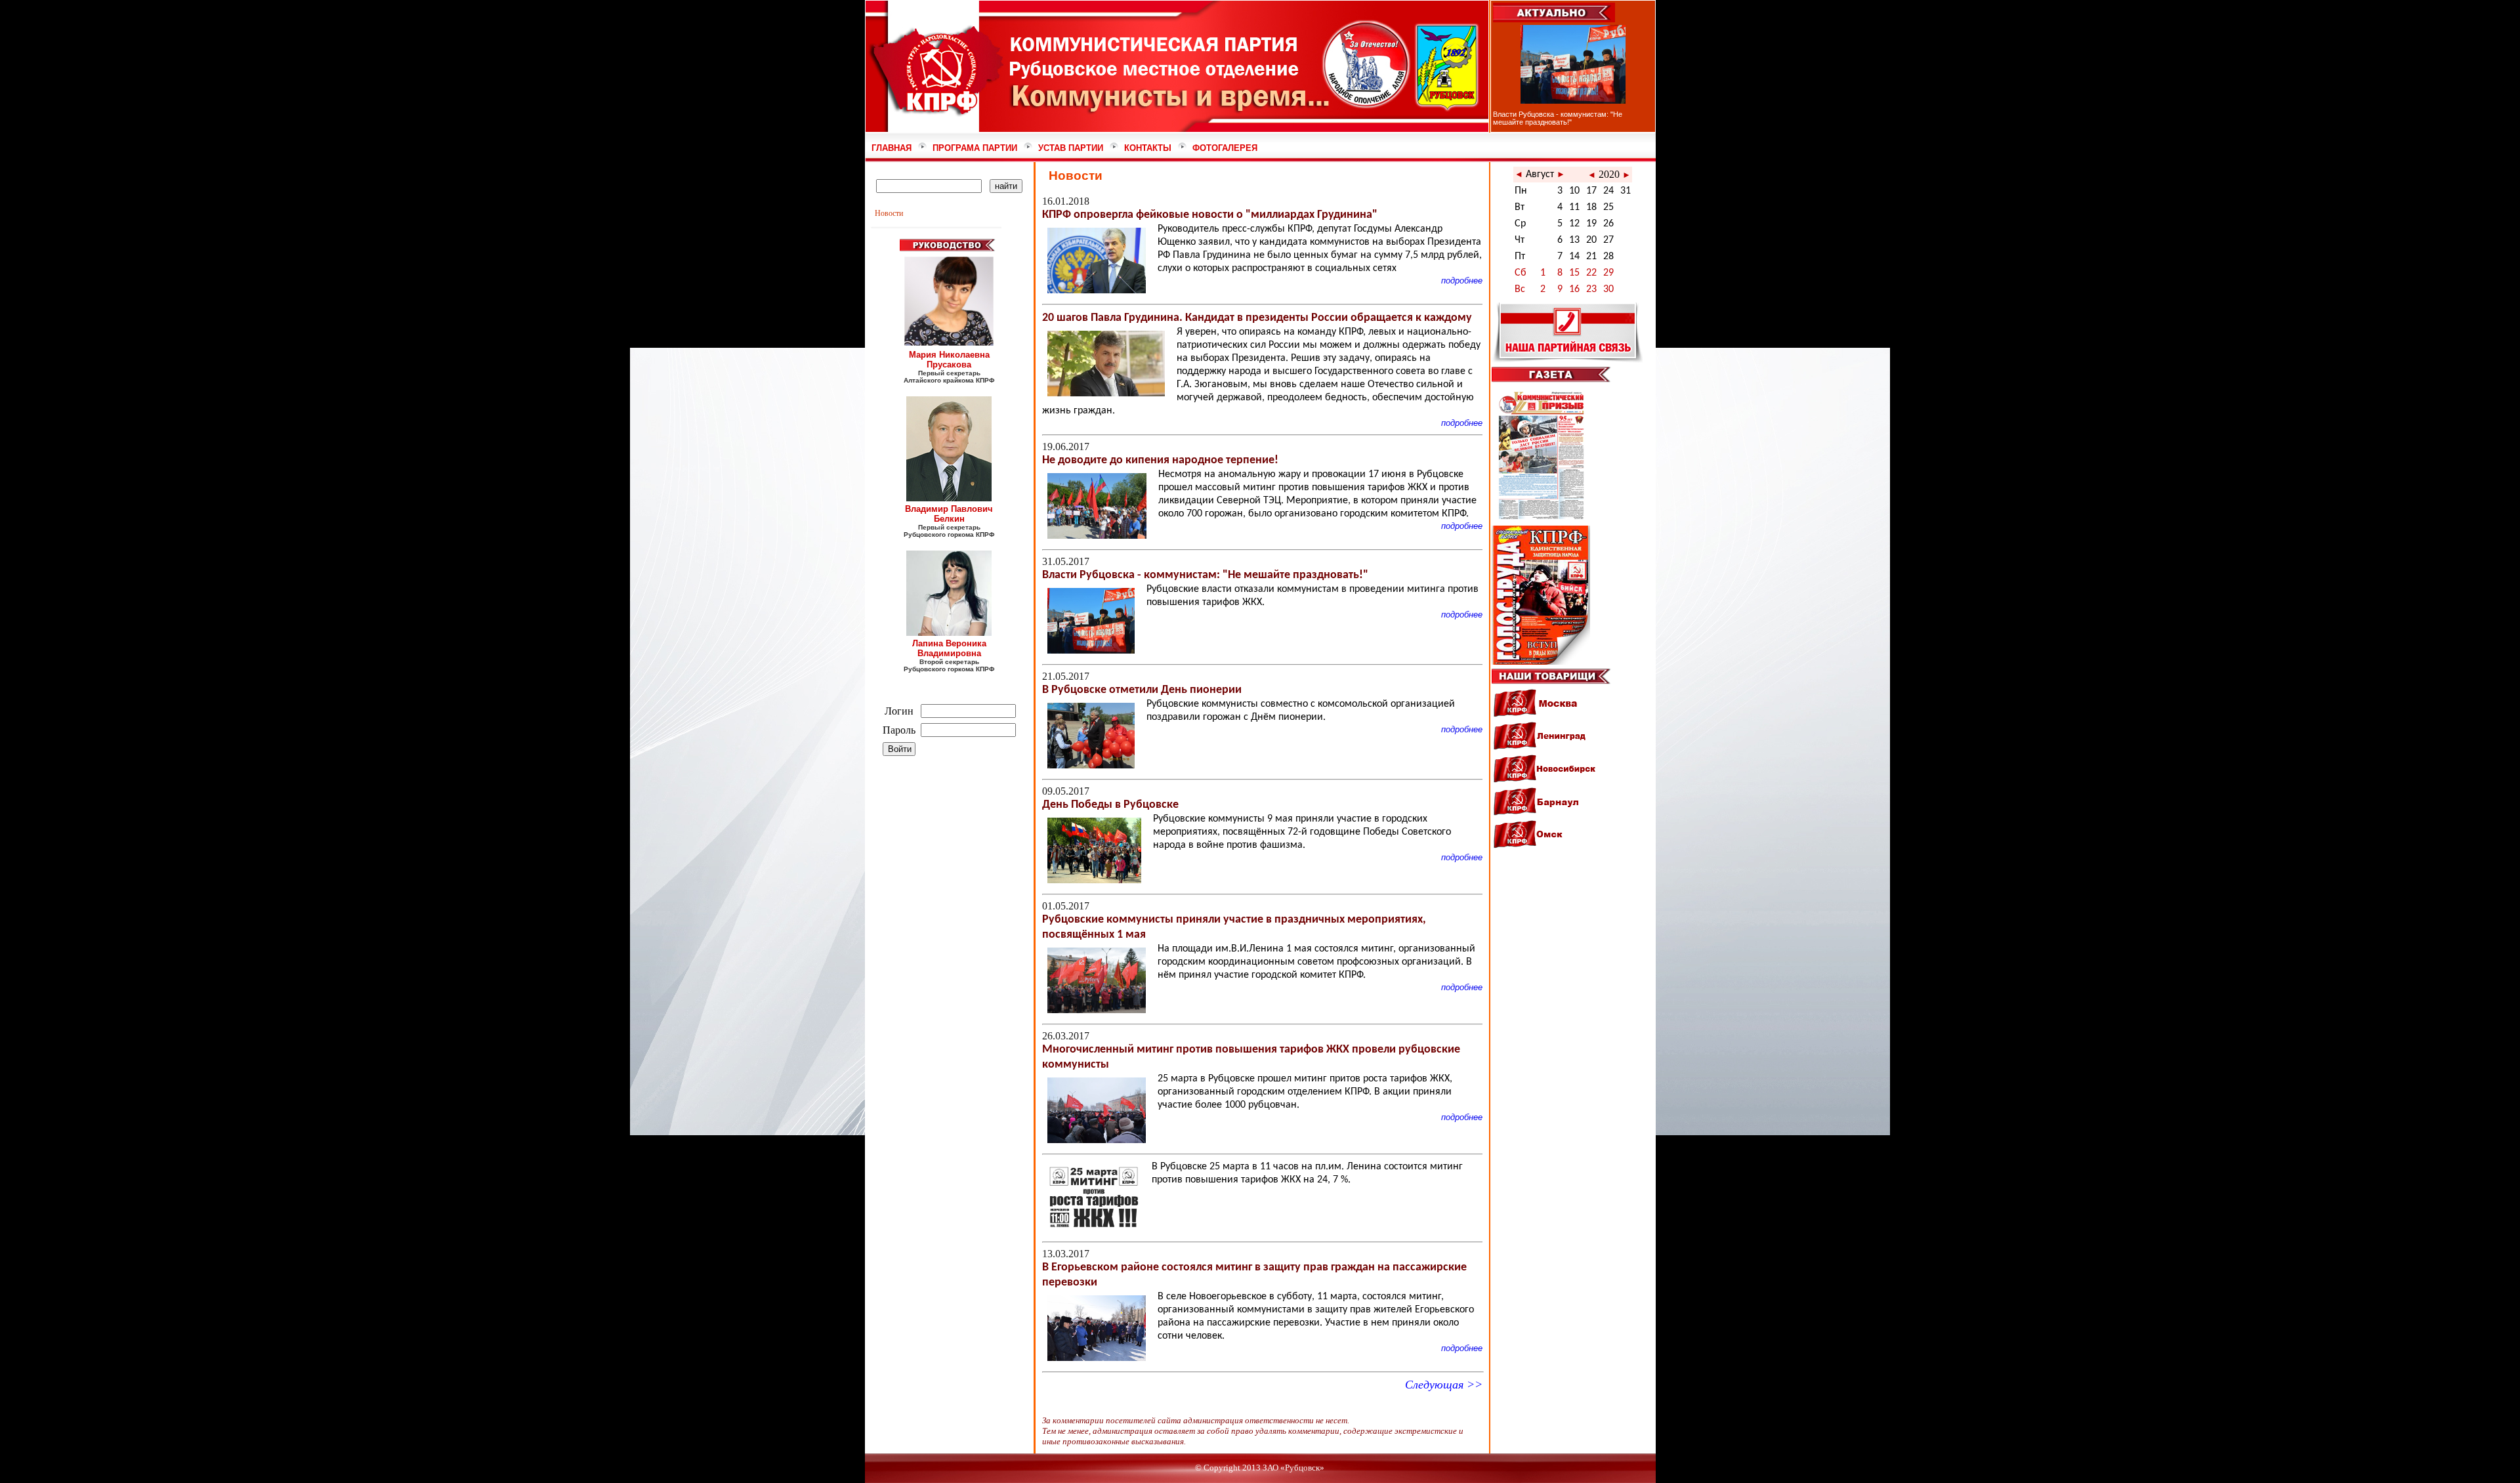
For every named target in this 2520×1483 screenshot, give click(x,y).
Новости (889, 213)
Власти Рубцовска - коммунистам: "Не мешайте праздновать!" (1558, 118)
